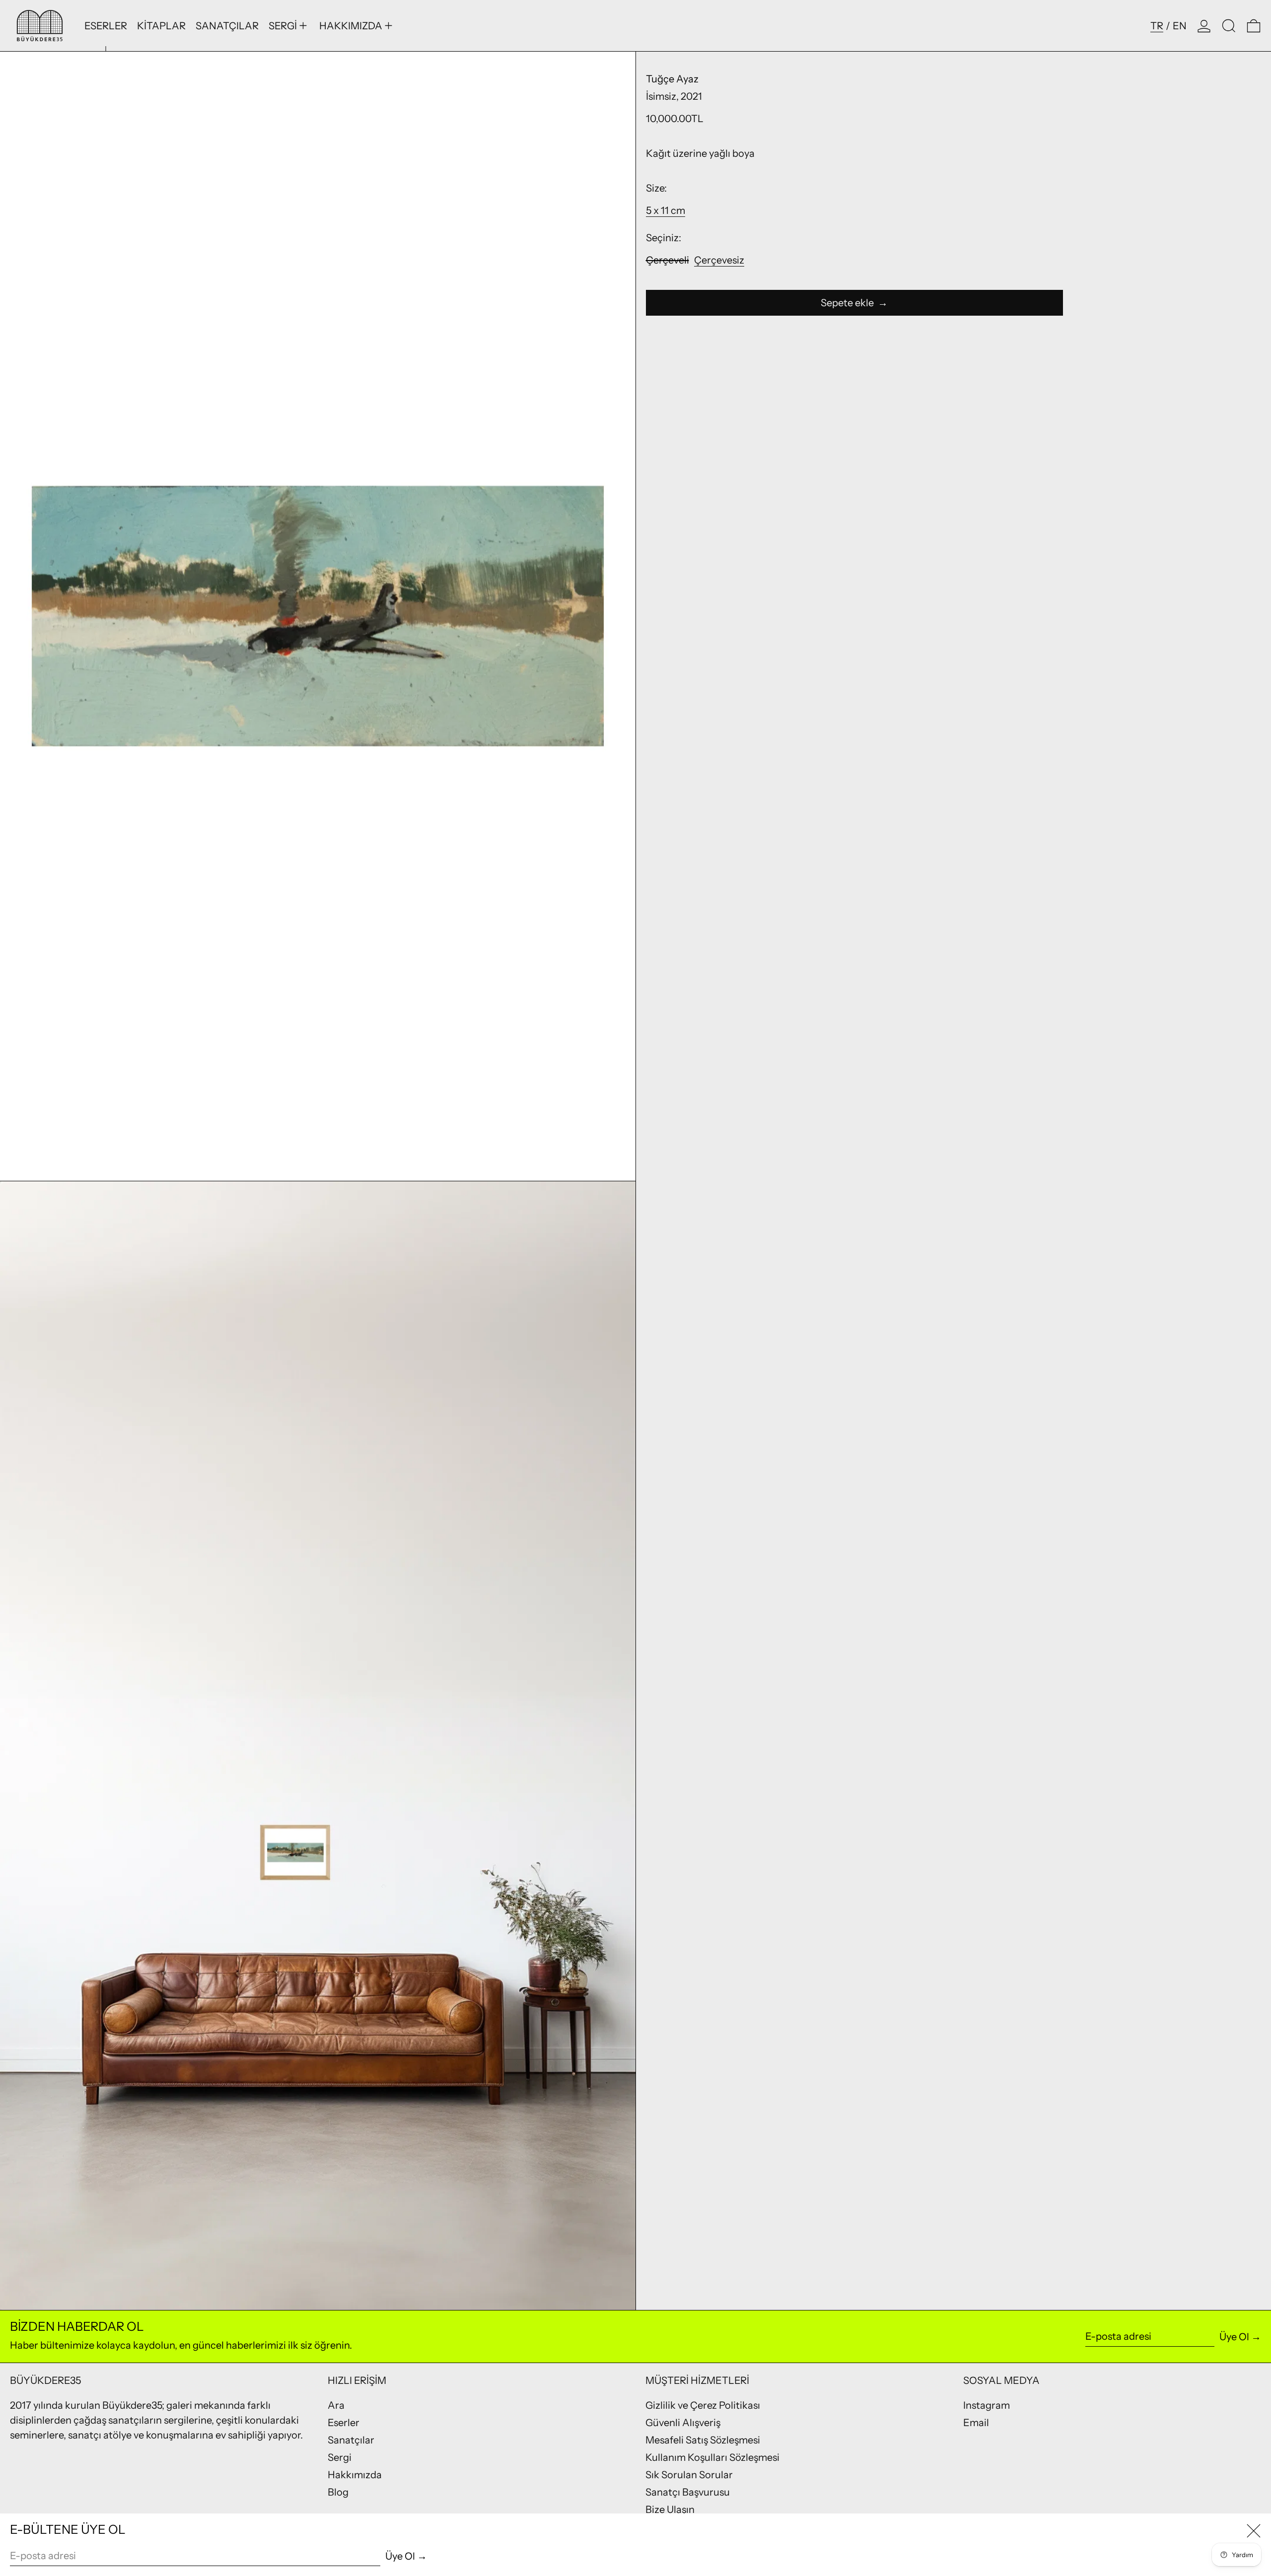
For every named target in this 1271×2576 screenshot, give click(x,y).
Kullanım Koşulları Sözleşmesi (712, 2457)
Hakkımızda (355, 2475)
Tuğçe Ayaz (672, 79)
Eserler (344, 2423)
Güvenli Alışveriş (683, 2423)
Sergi (340, 2457)
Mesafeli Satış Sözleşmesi (703, 2440)
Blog (338, 2492)
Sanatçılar (351, 2440)
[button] (1229, 26)
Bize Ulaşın (670, 2509)
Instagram (987, 2405)
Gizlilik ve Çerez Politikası (703, 2405)
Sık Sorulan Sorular (689, 2475)
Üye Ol (1234, 2337)
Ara (336, 2405)
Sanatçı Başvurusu (688, 2492)
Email (976, 2423)
